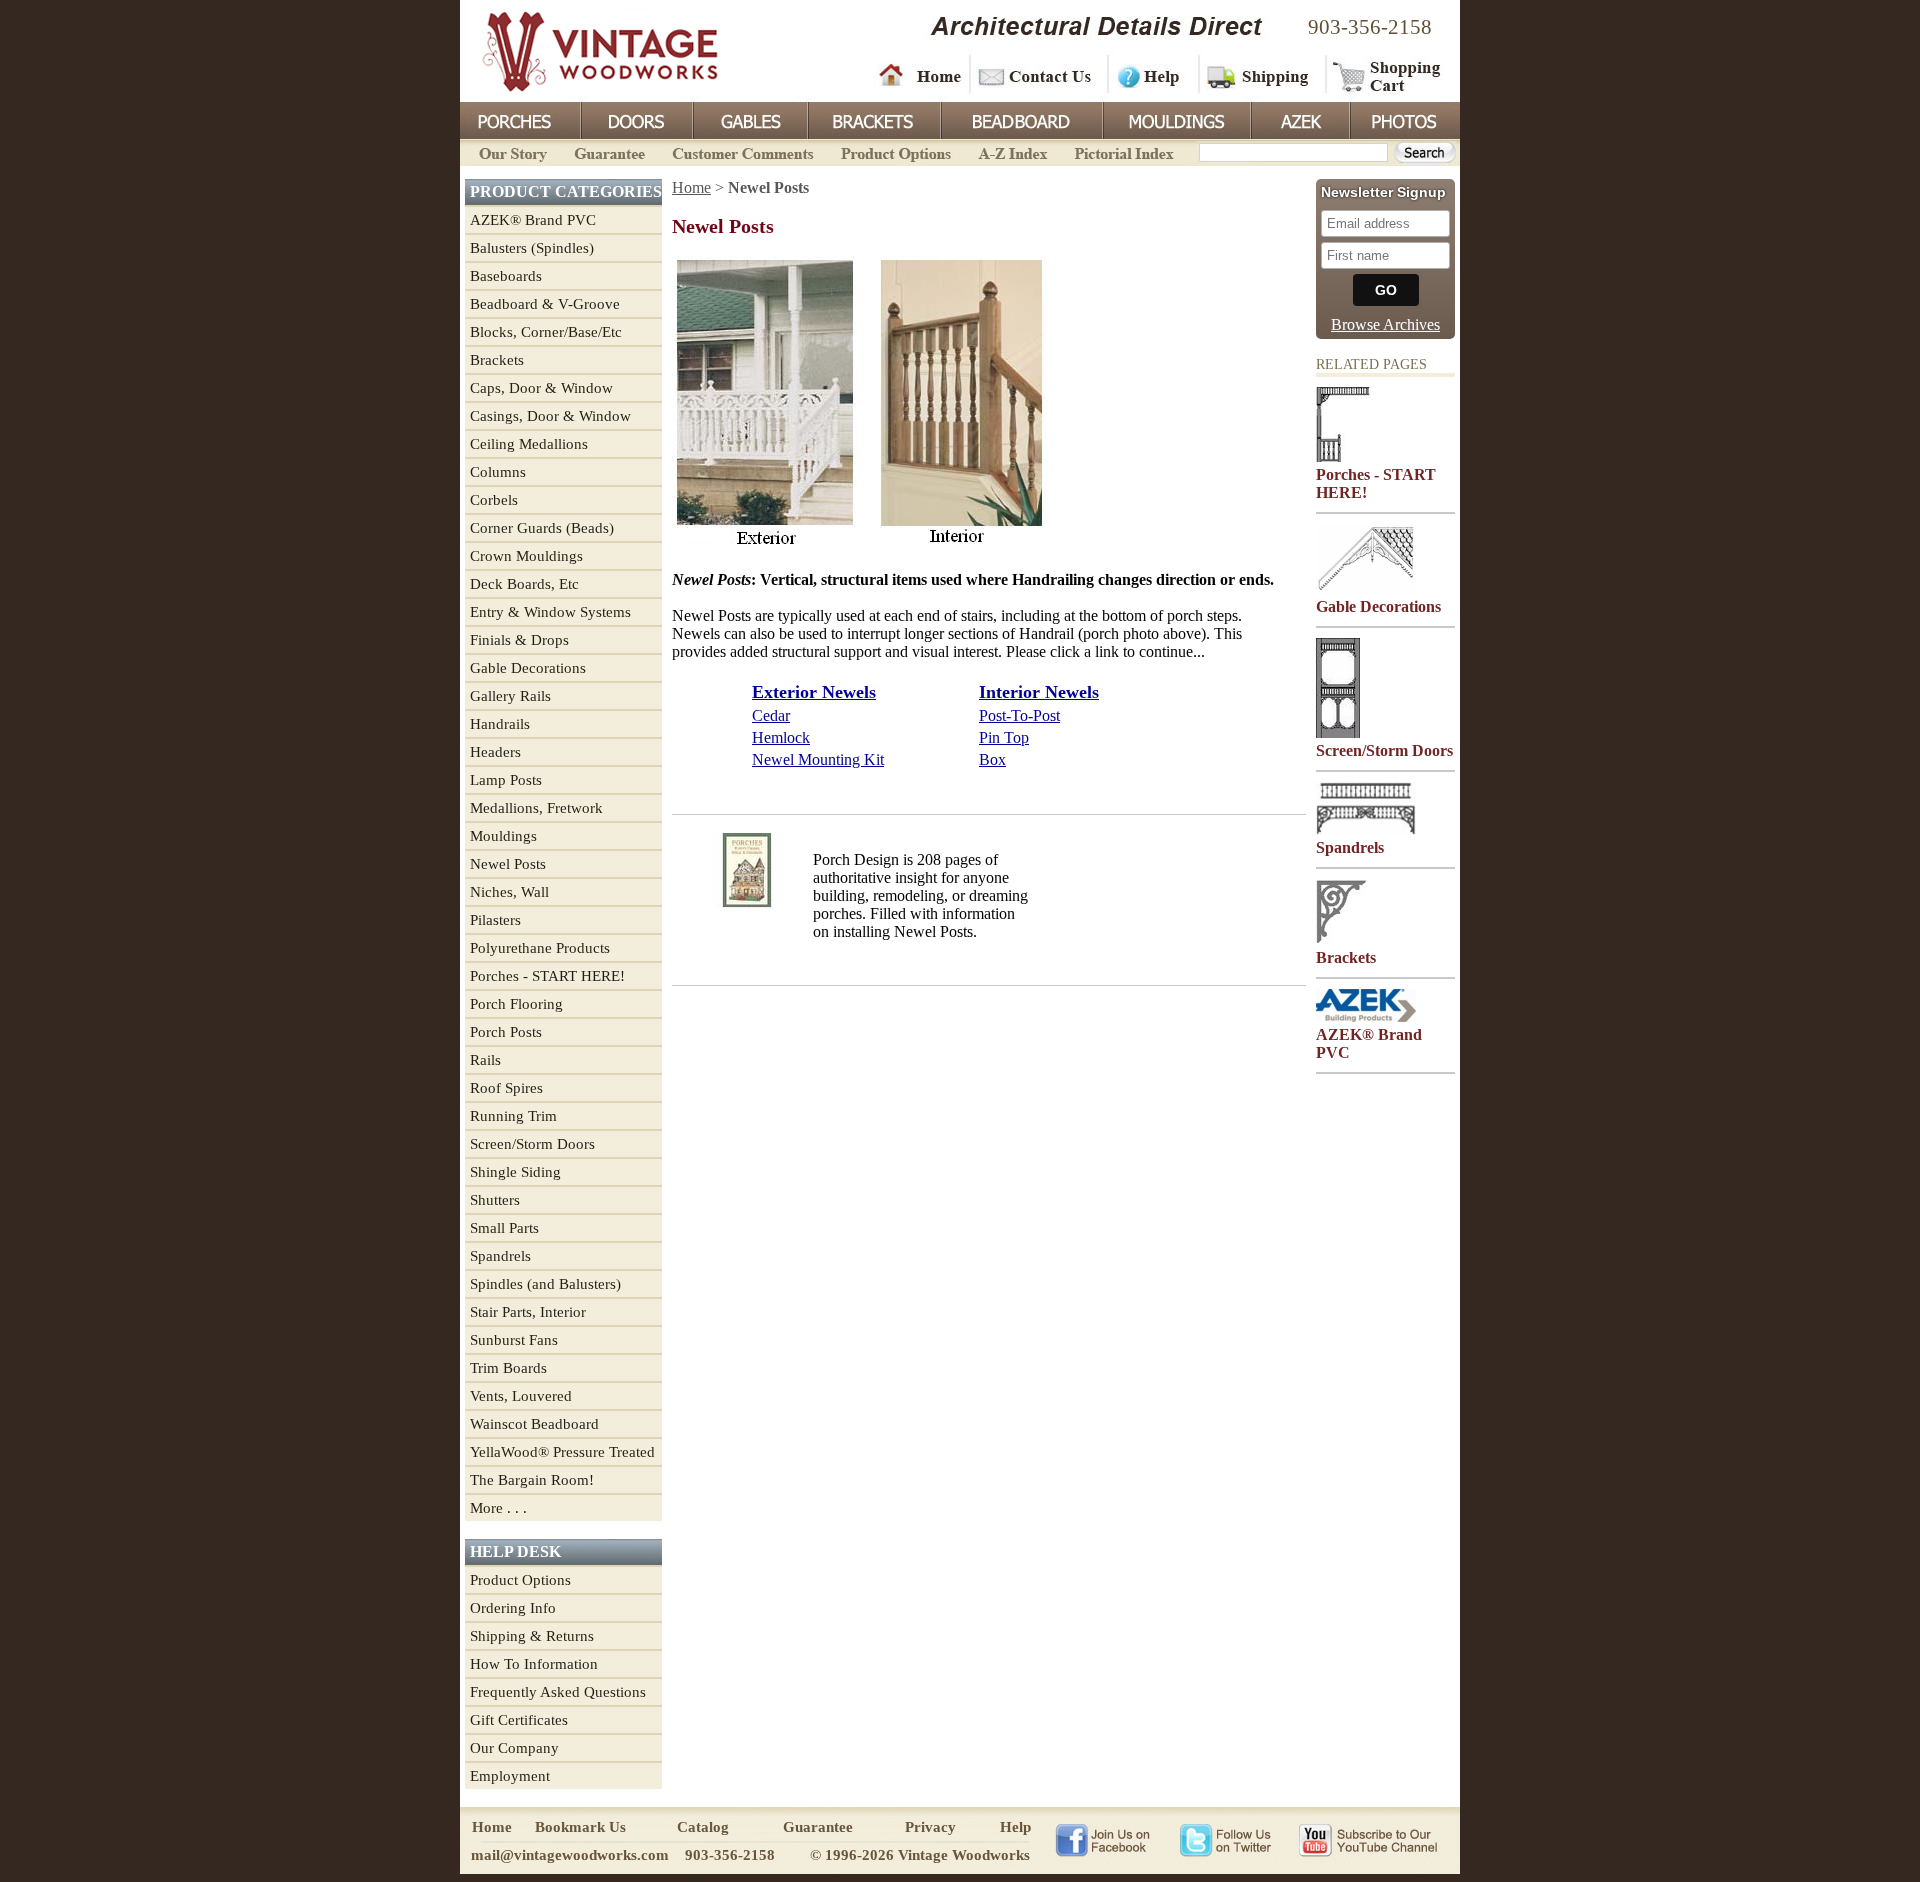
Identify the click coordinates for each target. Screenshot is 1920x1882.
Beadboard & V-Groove (545, 304)
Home (920, 75)
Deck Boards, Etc (524, 584)
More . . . (498, 1508)
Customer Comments (742, 151)
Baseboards (506, 276)
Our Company (514, 1748)
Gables (749, 119)
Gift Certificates (519, 1720)
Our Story (510, 151)
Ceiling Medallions (529, 444)
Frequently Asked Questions (558, 1692)
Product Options (895, 151)
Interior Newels (1039, 692)
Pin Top (1004, 737)
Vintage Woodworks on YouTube (1367, 1839)
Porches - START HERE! (547, 976)
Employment (510, 1776)
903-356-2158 (1370, 27)
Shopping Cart (1387, 75)
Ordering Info (513, 1608)
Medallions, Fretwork (536, 808)
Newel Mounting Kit (818, 759)
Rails (485, 1060)
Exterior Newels (814, 692)
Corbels (494, 500)
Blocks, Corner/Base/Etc (546, 332)
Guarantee (610, 151)
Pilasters (495, 920)
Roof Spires (506, 1088)
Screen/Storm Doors (532, 1144)
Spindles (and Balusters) (545, 1284)
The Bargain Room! (532, 1480)
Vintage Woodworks (585, 50)
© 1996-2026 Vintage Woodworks (920, 1855)
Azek (1299, 119)
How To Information (534, 1664)
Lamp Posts (506, 780)
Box (992, 759)
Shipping (1260, 75)
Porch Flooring (516, 1004)
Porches (520, 119)
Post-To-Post (1019, 715)
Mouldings (1175, 119)
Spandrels (500, 1256)
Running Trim (513, 1116)
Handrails (500, 724)
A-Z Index (1012, 151)
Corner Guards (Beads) (542, 528)
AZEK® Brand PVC (533, 220)
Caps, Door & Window (541, 388)
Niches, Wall (509, 892)
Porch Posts (506, 1032)
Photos (1404, 119)
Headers (495, 752)
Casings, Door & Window (550, 416)
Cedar (771, 715)
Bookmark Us (580, 1827)
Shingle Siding (515, 1172)
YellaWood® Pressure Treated (562, 1452)
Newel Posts (508, 864)
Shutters (495, 1200)
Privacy (930, 1827)
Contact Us (1037, 75)
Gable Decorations (528, 668)
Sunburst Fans (514, 1340)
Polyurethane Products (540, 948)
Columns (498, 472)
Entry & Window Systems (550, 612)
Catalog (703, 1827)
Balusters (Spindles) (532, 248)
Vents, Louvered (521, 1396)
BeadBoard (1020, 119)
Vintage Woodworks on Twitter (1227, 1839)
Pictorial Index (1122, 151)
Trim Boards (508, 1368)
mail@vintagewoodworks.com (570, 1855)
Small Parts (504, 1228)
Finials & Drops (519, 640)
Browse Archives (1385, 324)
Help (1150, 75)
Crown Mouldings (526, 556)
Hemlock (781, 737)
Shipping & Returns (532, 1636)
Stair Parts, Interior (528, 1312)
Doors (636, 119)
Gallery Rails (510, 696)
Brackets (872, 119)
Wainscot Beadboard (534, 1424)
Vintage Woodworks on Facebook (1102, 1839)
